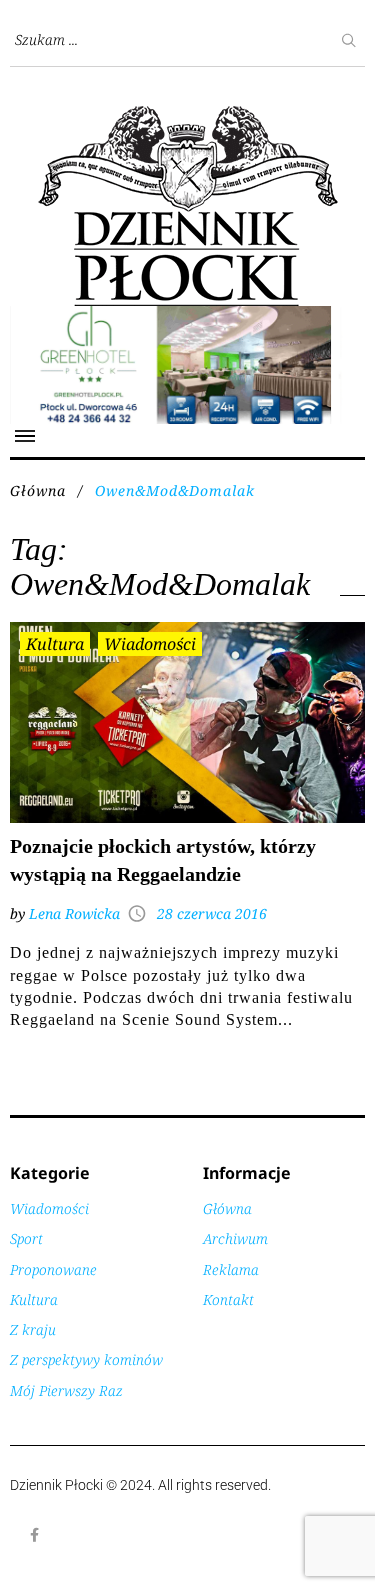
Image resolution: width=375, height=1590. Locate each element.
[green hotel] (187, 316)
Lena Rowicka (74, 913)
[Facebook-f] (35, 1535)
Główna (38, 490)
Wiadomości (150, 644)
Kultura (55, 644)
